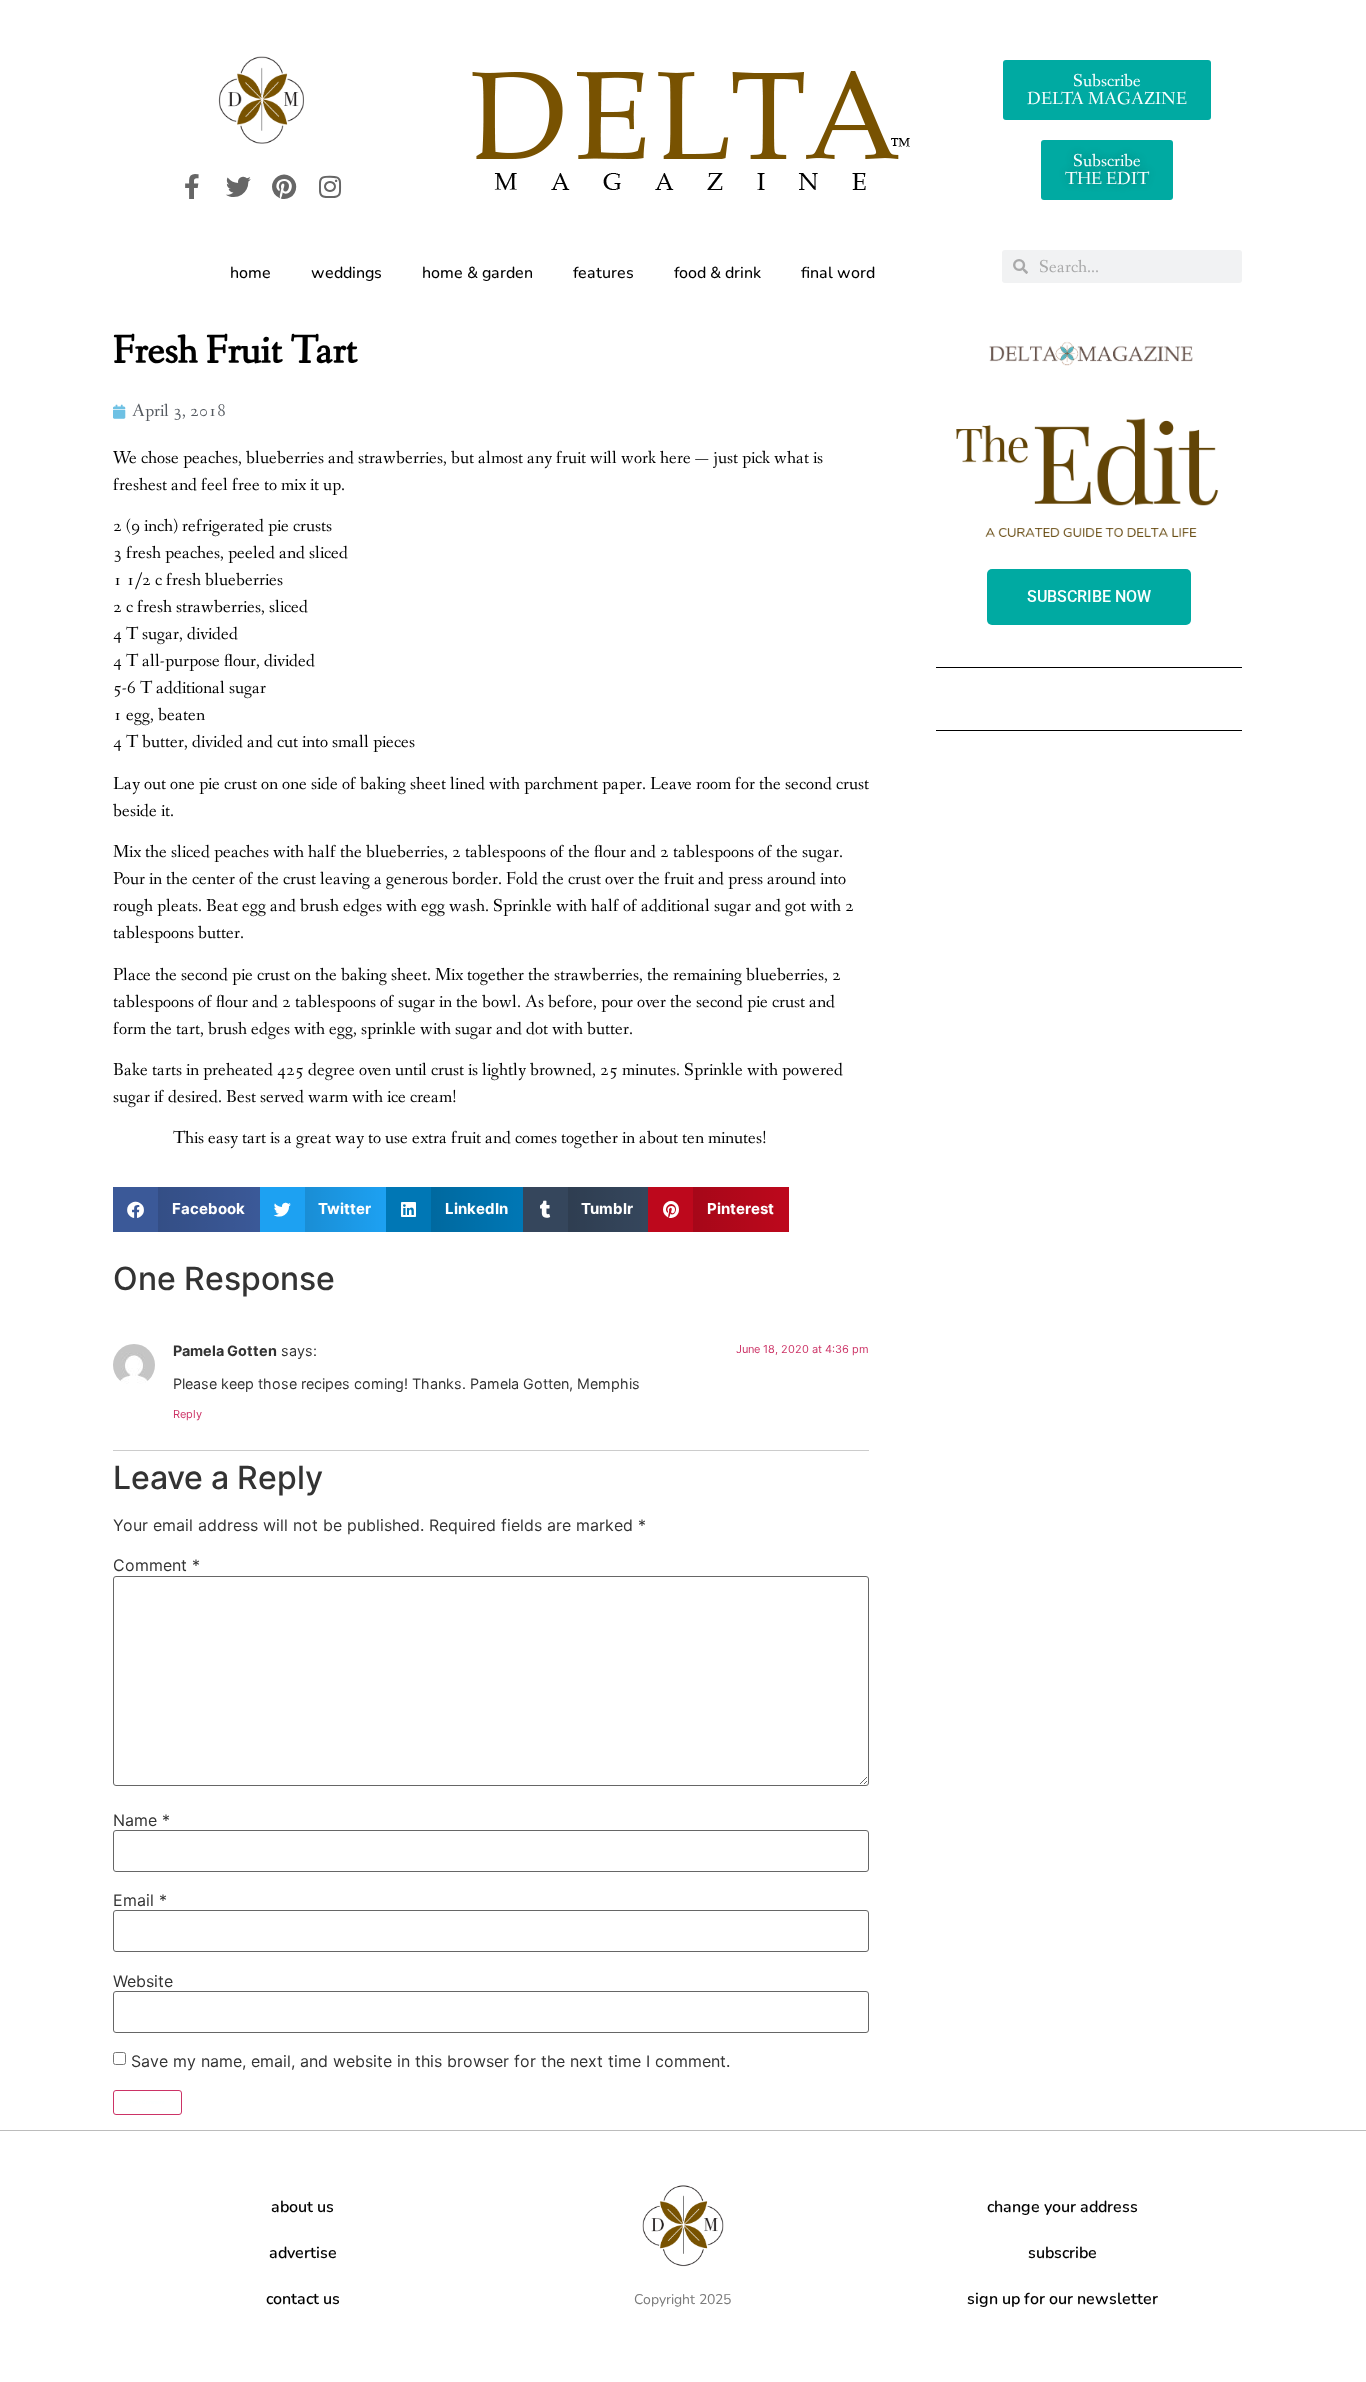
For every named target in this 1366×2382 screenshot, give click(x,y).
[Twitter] (238, 187)
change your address (1062, 2207)
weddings (346, 273)
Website (143, 1981)
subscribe (1062, 2253)
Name (141, 1820)
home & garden (477, 273)
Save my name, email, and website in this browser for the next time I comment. (430, 2061)
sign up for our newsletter (1062, 2299)
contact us (303, 2299)
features (603, 273)
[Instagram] (330, 187)
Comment (156, 1565)
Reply (187, 1414)
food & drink (717, 273)
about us (302, 2207)
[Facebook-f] (192, 187)
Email (140, 1900)
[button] (186, 1209)
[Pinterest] (284, 187)
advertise (303, 2253)
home (250, 273)
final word (838, 273)
